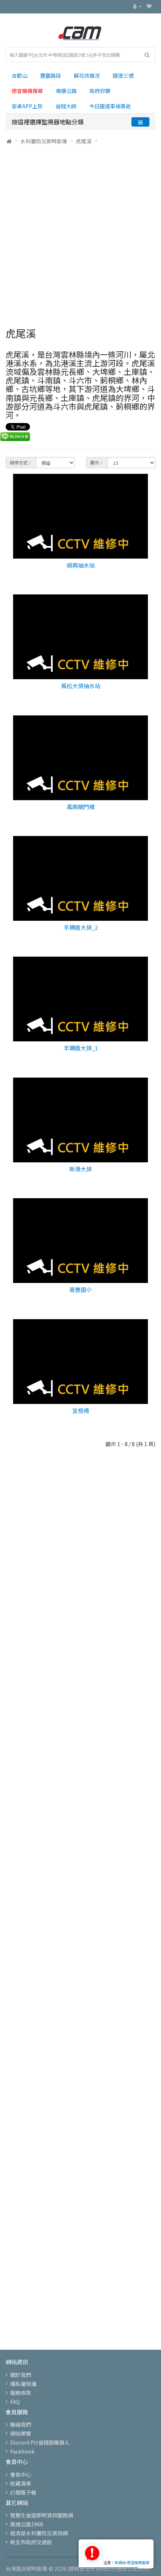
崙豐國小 (80, 1289)
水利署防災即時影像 (44, 141)
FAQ (15, 2402)
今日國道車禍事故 (110, 106)
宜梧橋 (81, 1410)
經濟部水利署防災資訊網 (39, 2533)
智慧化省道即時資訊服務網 (42, 2515)
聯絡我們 (21, 2424)
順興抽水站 (81, 565)
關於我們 (21, 2375)
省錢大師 (66, 106)
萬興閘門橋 (81, 807)
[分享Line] (15, 436)
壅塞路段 (51, 75)
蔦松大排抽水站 (81, 686)
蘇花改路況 (87, 75)
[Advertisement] (80, 233)
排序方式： (21, 462)
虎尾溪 (84, 141)
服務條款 (21, 2393)
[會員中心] (137, 6)
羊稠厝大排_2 (81, 927)
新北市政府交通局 (31, 2542)
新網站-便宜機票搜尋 (132, 2562)
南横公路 (66, 91)
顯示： (97, 462)
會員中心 (21, 2474)
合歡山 (19, 75)
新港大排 (80, 1169)
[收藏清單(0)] (149, 6)
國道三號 (123, 75)
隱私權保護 (23, 2384)
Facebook (22, 2451)
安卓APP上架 (27, 106)
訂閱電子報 (23, 2492)
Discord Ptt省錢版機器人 (40, 2442)
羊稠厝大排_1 (81, 1048)
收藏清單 (21, 2483)
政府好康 (100, 91)
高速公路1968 (27, 2524)
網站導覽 (21, 2433)
